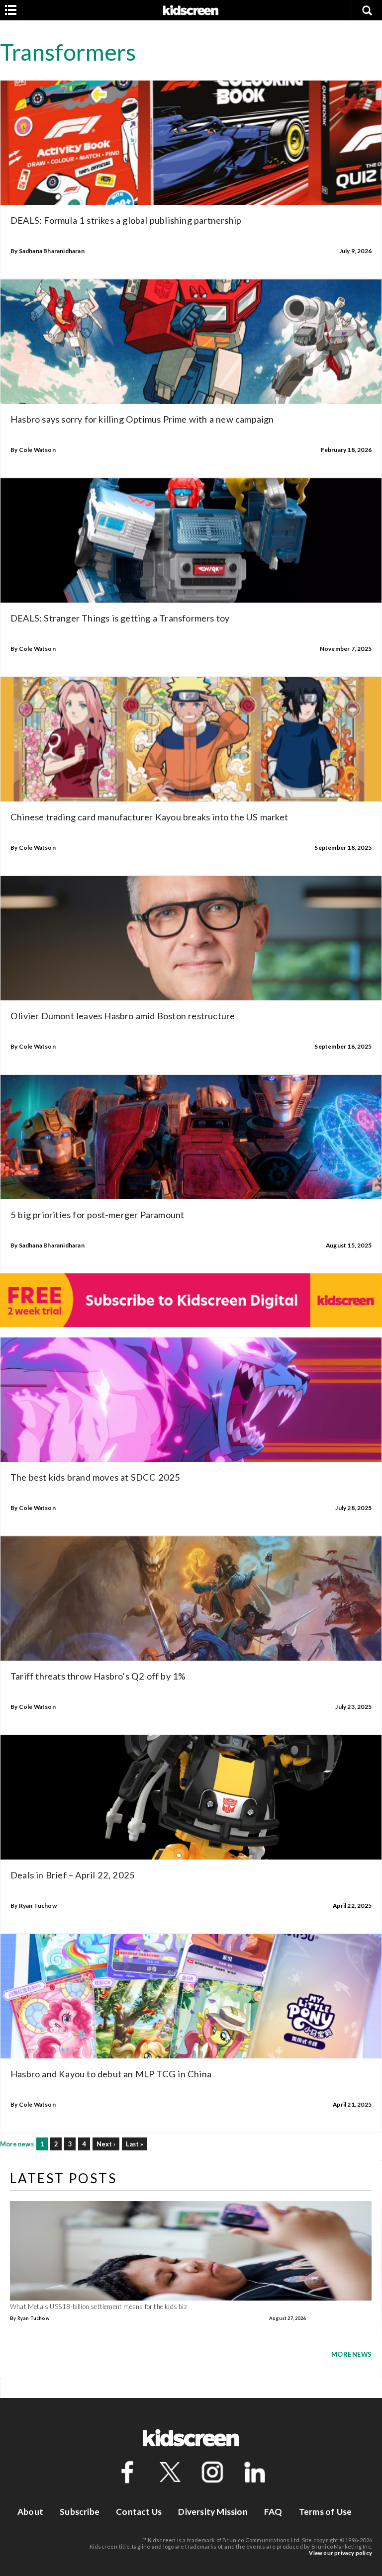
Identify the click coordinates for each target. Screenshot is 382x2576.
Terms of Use (325, 2512)
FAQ (273, 2512)
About (30, 2512)
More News (351, 2354)
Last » (135, 2144)
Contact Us (139, 2512)
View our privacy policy (340, 2553)
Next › (106, 2144)
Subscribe (80, 2512)
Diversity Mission (213, 2512)
